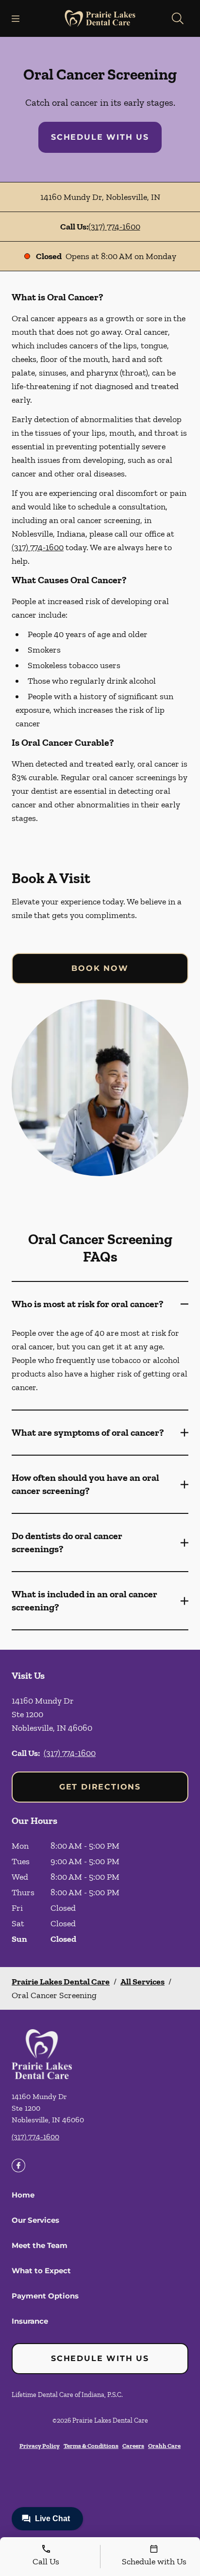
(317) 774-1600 (114, 227)
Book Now (100, 968)
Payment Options (45, 2296)
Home (23, 2195)
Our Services (35, 2220)
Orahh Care (164, 2446)
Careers (133, 2446)
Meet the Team (40, 2245)
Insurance (30, 2321)
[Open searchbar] (178, 18)
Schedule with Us (100, 137)
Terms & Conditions (91, 2446)
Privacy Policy (40, 2446)
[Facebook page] (18, 2166)
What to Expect (41, 2271)
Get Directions (100, 1787)
